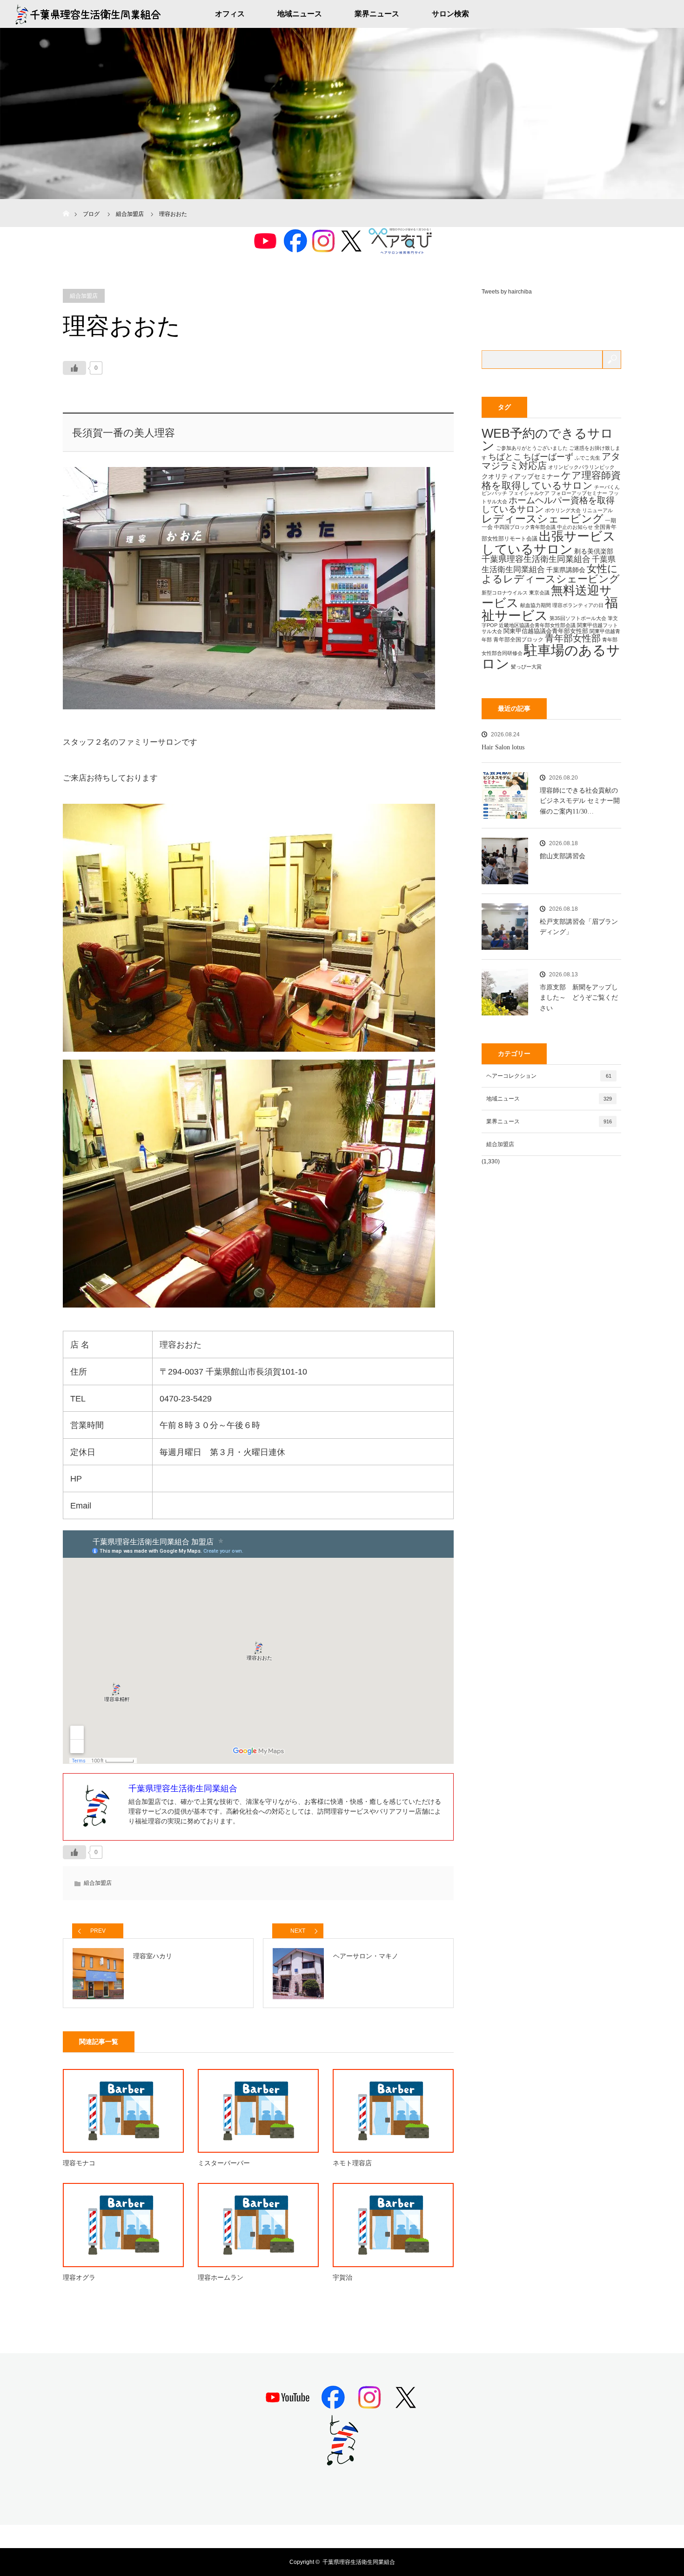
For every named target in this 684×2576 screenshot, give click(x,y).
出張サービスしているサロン (549, 542)
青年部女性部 (573, 638)
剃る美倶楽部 (594, 551)
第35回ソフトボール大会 (578, 618)
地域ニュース (300, 14)
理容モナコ (79, 2163)
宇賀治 (342, 2278)
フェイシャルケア (529, 493)
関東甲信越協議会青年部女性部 (546, 631)
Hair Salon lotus (503, 747)
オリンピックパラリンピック (581, 467)
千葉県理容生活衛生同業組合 (536, 559)
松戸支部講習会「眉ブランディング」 (579, 927)
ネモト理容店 (352, 2163)
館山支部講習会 (563, 856)
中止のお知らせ (575, 527)
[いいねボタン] (74, 368)
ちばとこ (505, 457)
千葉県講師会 (566, 570)
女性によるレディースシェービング (551, 574)
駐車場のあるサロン (551, 657)
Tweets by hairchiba (507, 292)
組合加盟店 (84, 296)
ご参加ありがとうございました (532, 448)
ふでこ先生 (587, 458)
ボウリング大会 (563, 510)
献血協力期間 (536, 605)
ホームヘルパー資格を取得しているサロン (548, 505)
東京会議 (539, 593)
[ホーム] (66, 203)
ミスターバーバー (224, 2163)
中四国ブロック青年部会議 (525, 527)
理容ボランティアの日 (578, 605)
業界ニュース (377, 14)
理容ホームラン (221, 2278)
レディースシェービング (543, 519)
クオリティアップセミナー (521, 476)
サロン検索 (450, 14)
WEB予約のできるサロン (547, 440)
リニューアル (597, 510)
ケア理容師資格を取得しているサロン (551, 480)
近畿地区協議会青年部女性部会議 (537, 625)
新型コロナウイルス (505, 593)
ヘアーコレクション (549, 1076)
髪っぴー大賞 (526, 667)
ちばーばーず (548, 457)
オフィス (230, 14)
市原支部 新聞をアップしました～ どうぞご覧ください (579, 998)
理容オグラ (79, 2278)
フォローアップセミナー (579, 493)
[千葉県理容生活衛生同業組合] (342, 2462)
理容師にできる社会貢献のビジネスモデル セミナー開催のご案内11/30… (580, 801)
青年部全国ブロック (518, 640)
